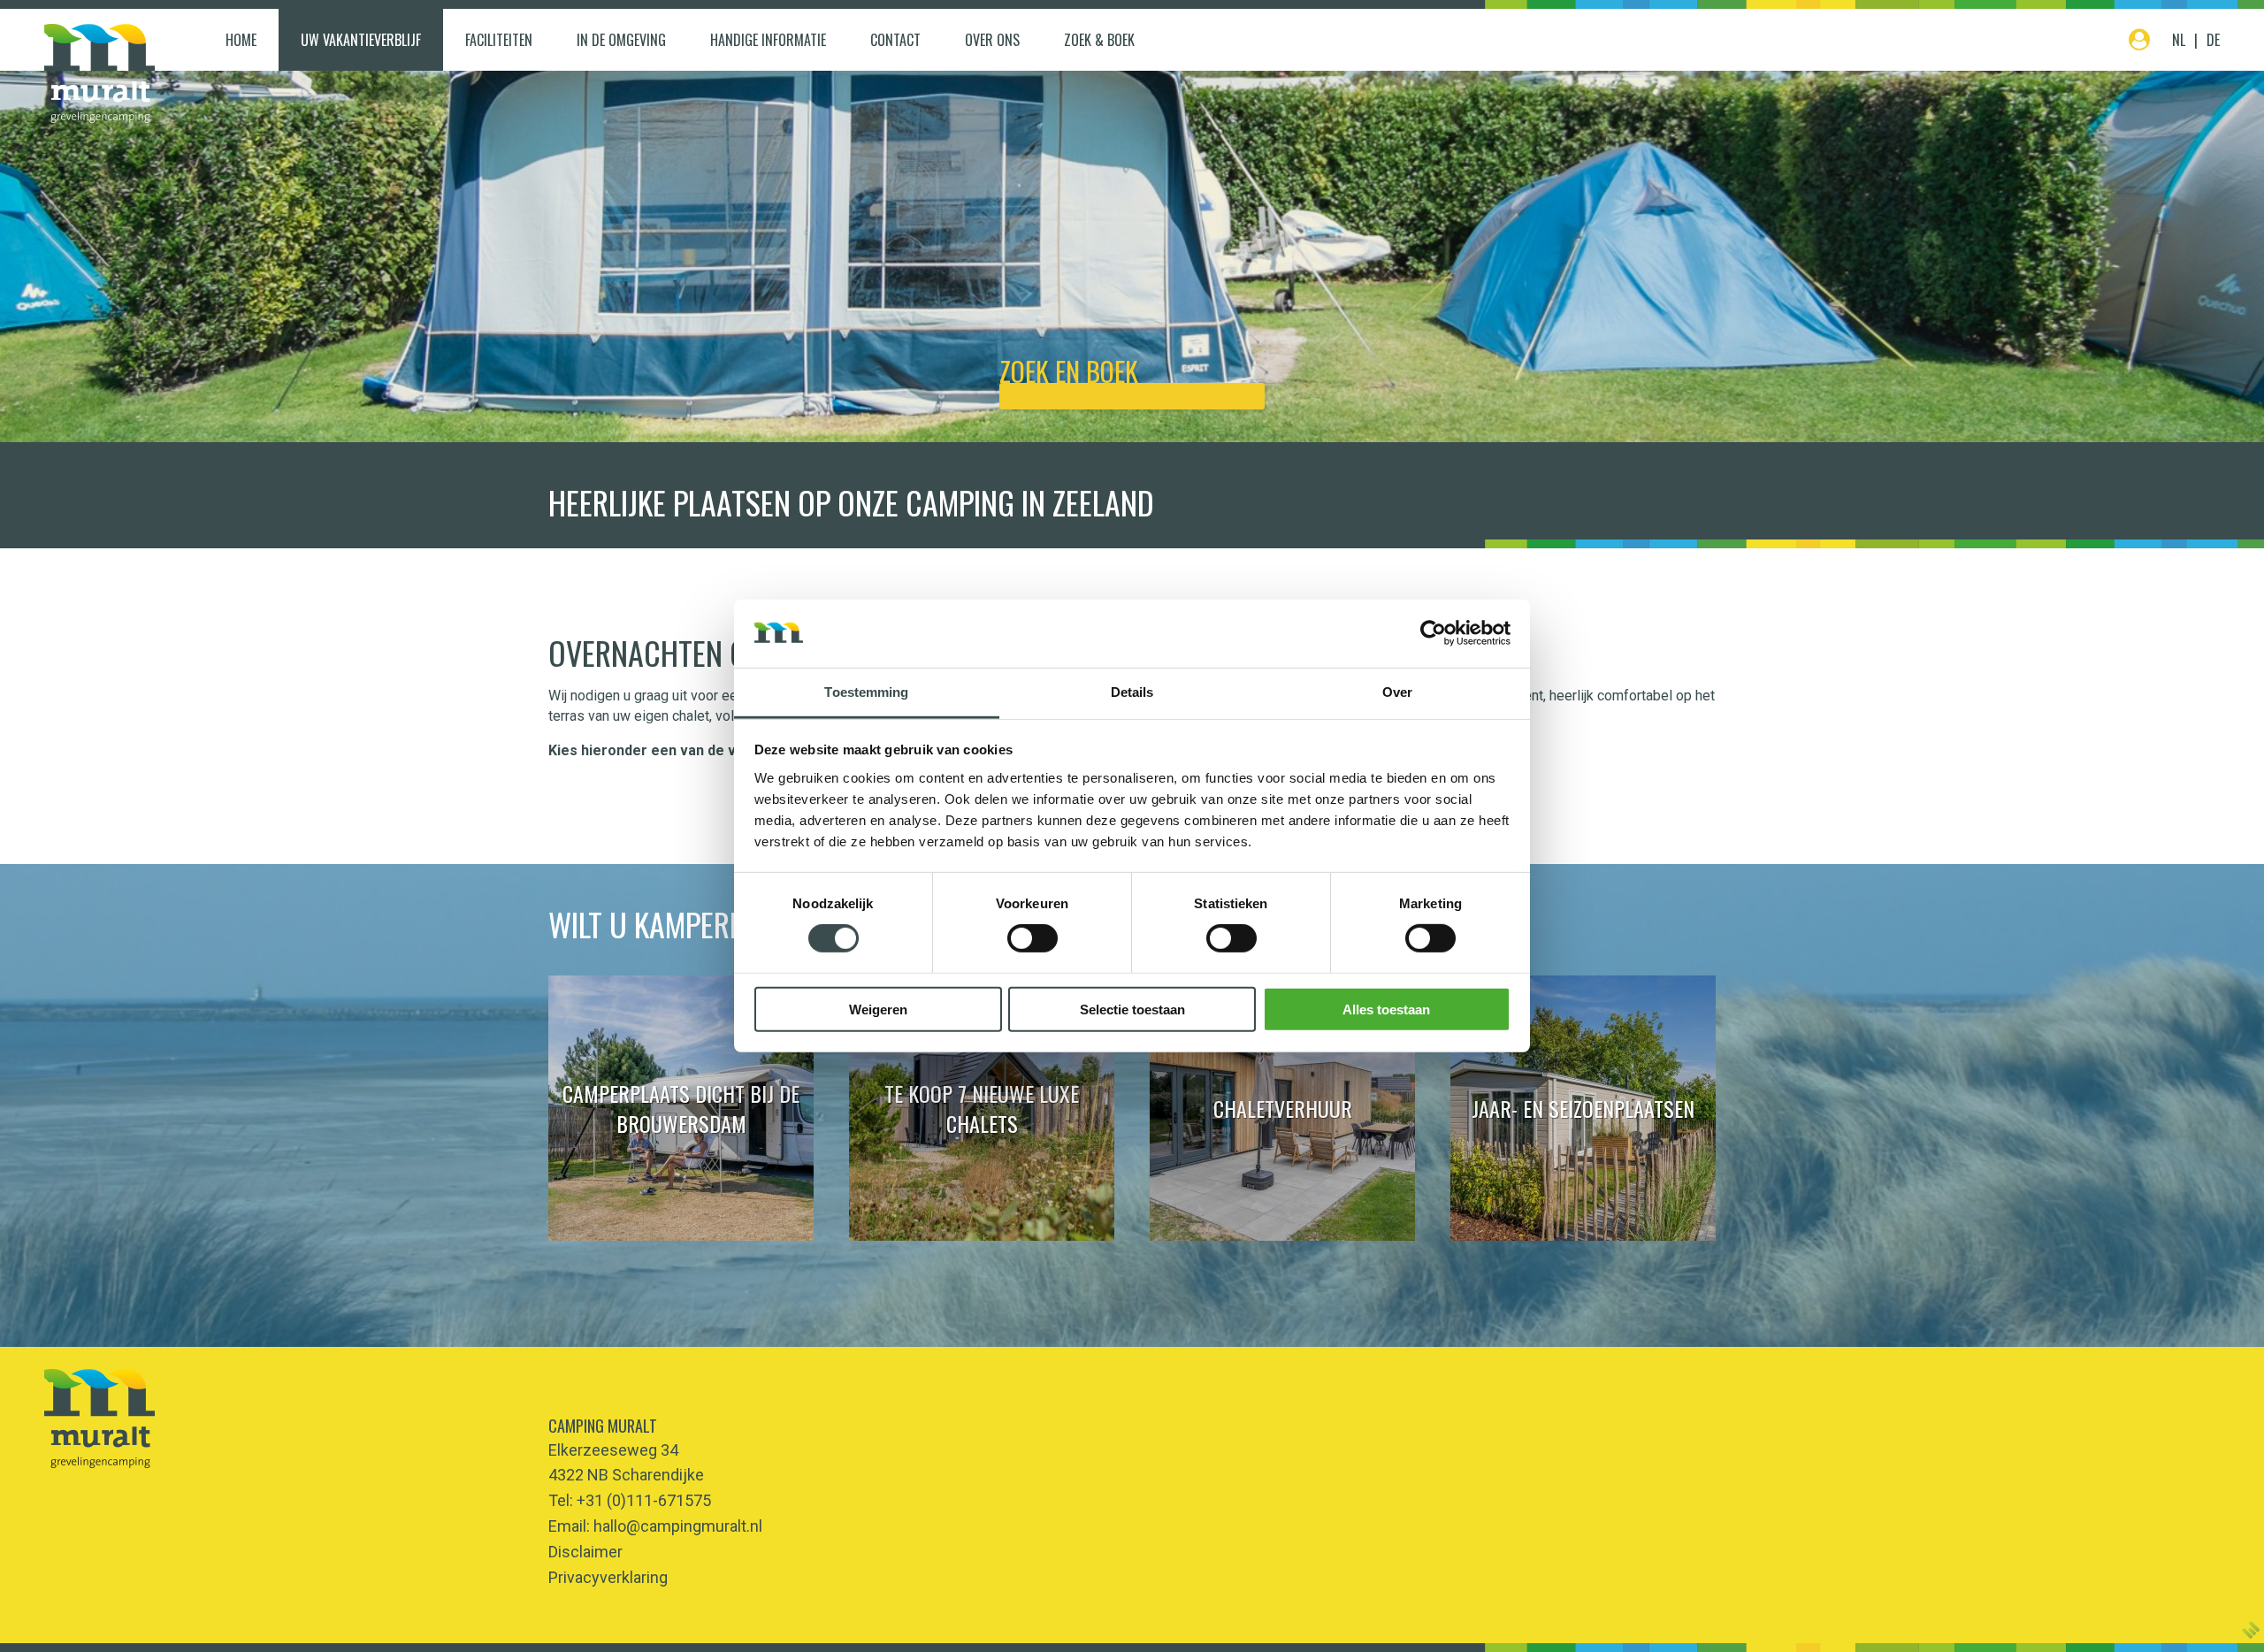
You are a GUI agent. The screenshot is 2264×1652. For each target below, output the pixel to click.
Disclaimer (585, 1552)
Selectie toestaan (1132, 1009)
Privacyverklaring (608, 1577)
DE (2213, 40)
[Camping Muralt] (99, 73)
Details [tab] (1132, 692)
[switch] (1033, 938)
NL (2179, 40)
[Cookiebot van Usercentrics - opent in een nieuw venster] (1433, 633)
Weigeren (878, 1009)
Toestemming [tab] (866, 692)
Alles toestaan (1386, 1009)
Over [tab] (1397, 692)
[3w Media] (2251, 1630)
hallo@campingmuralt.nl (678, 1526)
